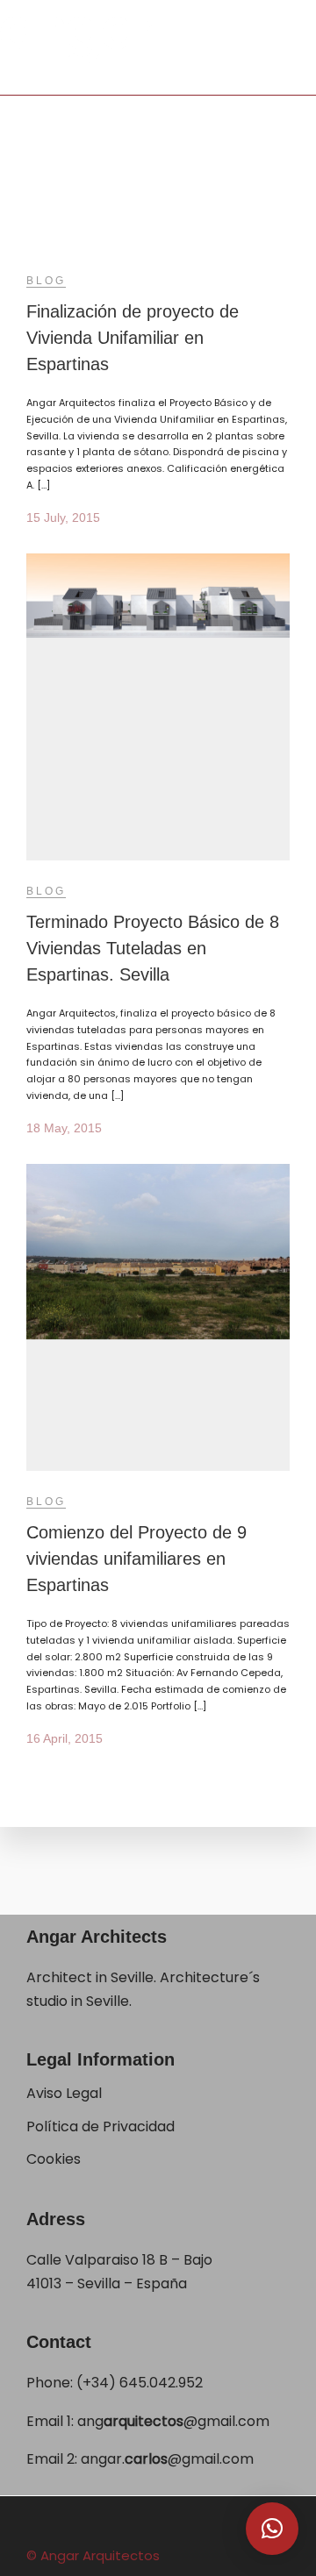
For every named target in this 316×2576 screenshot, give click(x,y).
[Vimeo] (170, 2525)
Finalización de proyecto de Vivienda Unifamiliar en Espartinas (133, 338)
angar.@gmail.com (167, 2459)
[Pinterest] (193, 2525)
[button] (272, 2529)
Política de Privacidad (102, 2126)
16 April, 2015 (65, 1738)
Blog (46, 281)
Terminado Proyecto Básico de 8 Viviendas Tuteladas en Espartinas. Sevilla (153, 948)
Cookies (54, 2159)
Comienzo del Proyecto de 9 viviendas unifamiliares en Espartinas (136, 1559)
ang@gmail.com (173, 2421)
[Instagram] (216, 2525)
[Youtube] (147, 2525)
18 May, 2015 (64, 1128)
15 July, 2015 (63, 517)
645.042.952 (161, 2383)
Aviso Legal (64, 2093)
